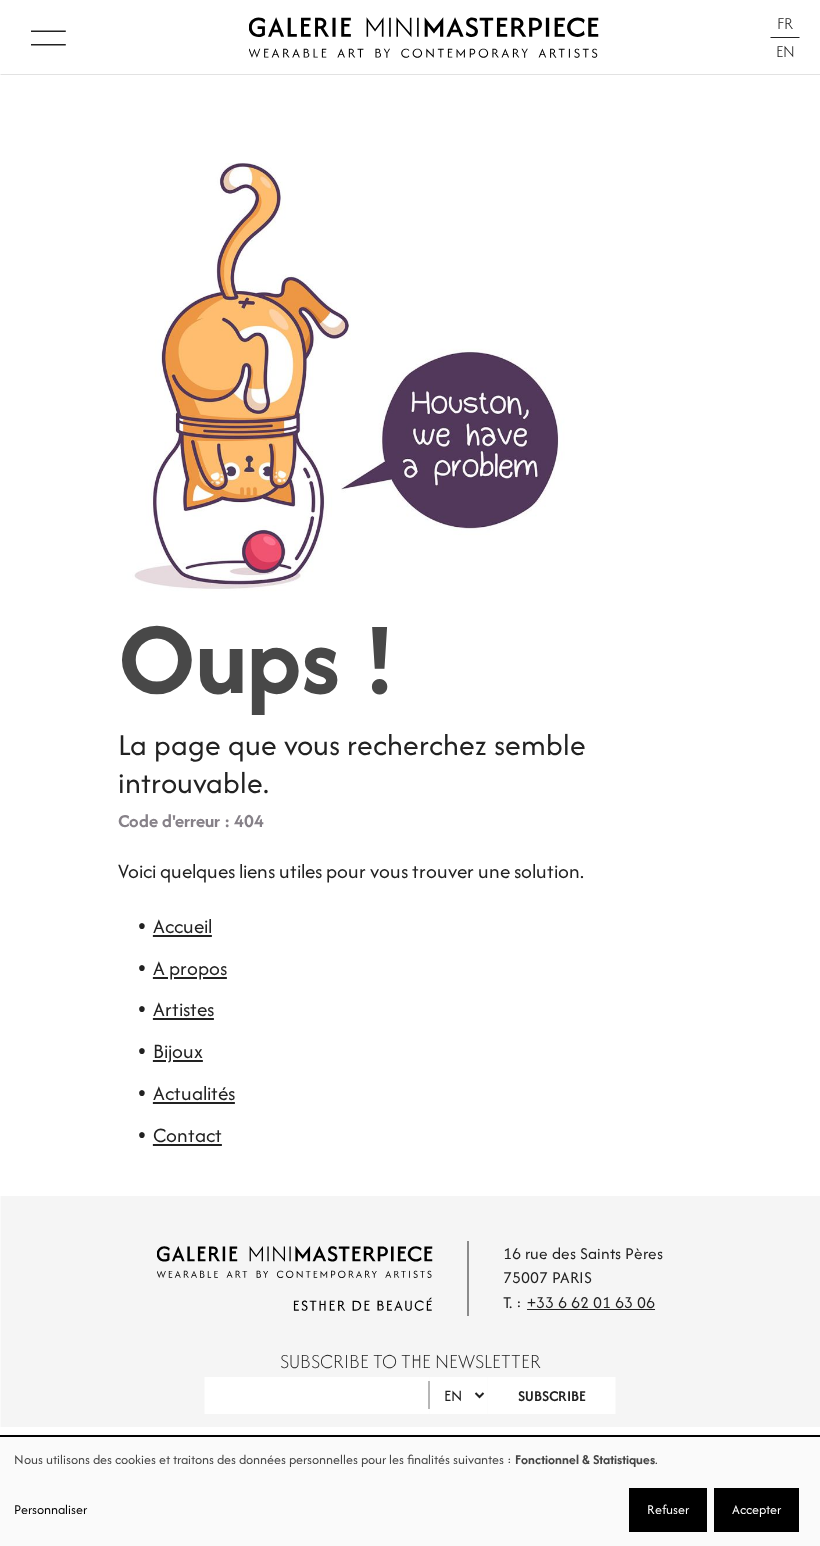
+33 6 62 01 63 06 (591, 1302)
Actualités (194, 1093)
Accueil (182, 926)
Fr (785, 23)
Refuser (668, 1509)
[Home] (423, 37)
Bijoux (178, 1051)
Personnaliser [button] (50, 1509)
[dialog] (410, 1491)
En (785, 51)
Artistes (183, 1009)
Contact (187, 1135)
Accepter (756, 1509)
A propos (190, 968)
